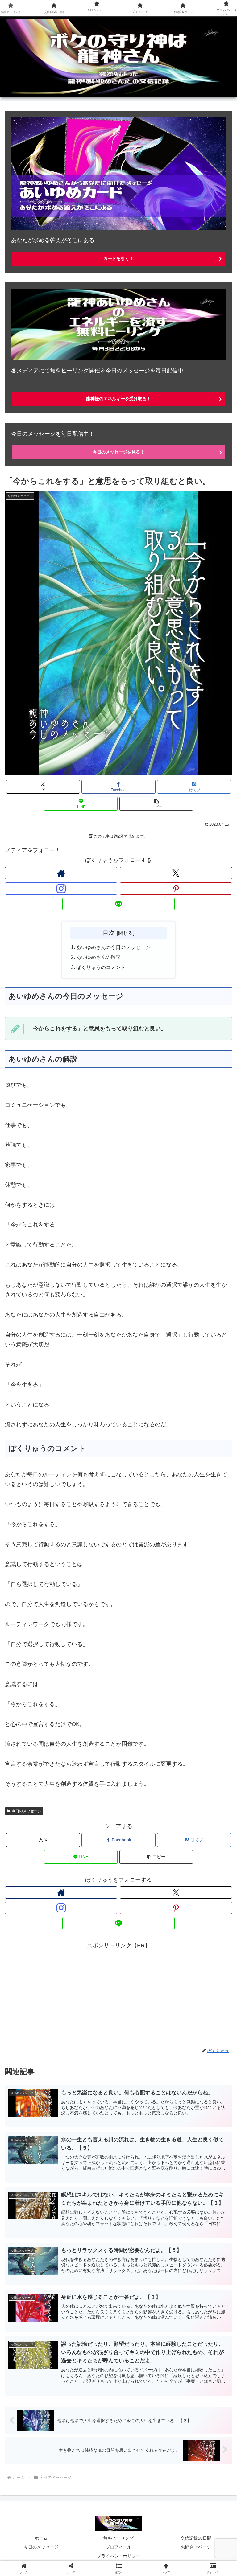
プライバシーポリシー (118, 2556)
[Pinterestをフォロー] (176, 889)
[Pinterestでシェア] (92, 1981)
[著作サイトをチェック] (61, 873)
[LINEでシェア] (39, 1981)
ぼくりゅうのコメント (101, 967)
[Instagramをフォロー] (61, 889)
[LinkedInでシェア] (145, 1981)
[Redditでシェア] (145, 1964)
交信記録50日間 (196, 2538)
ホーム (41, 2538)
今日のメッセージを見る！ (118, 452)
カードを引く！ (118, 258)
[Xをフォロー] (176, 873)
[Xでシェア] (39, 1947)
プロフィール (118, 2547)
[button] (156, 804)
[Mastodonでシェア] (92, 1947)
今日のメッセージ (27, 1811)
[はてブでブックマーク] (198, 1964)
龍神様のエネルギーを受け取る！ (118, 399)
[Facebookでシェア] (39, 1964)
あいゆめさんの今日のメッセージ (113, 947)
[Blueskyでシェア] (145, 1947)
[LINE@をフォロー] (118, 904)
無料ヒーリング (118, 2538)
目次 (109, 933)
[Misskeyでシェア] (198, 1947)
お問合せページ (196, 2547)
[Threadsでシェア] (92, 1964)
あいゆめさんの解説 (98, 957)
